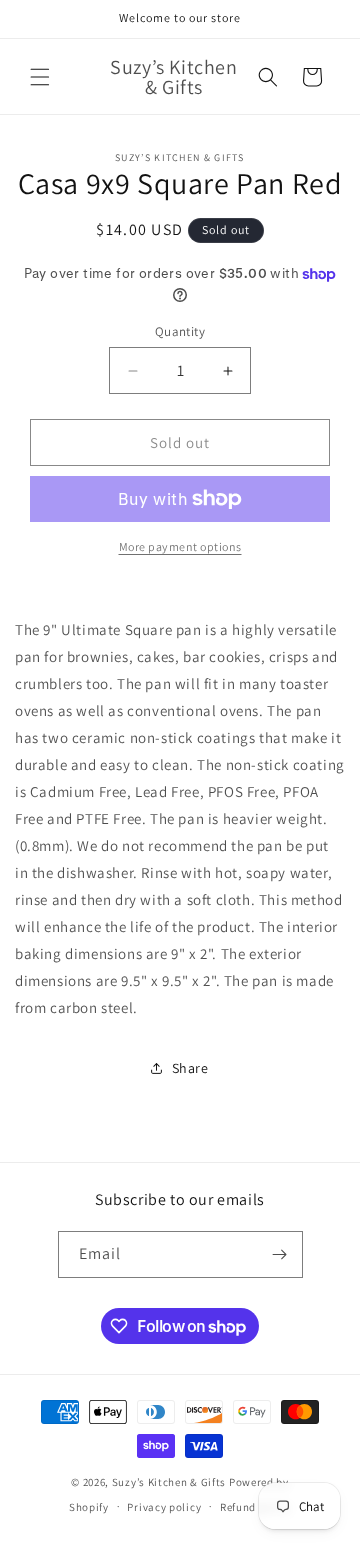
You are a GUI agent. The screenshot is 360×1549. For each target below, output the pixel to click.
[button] (40, 77)
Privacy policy (164, 1507)
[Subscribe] (280, 1254)
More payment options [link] (180, 546)
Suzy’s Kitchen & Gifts (170, 1482)
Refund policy (255, 1507)
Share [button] (190, 1068)
